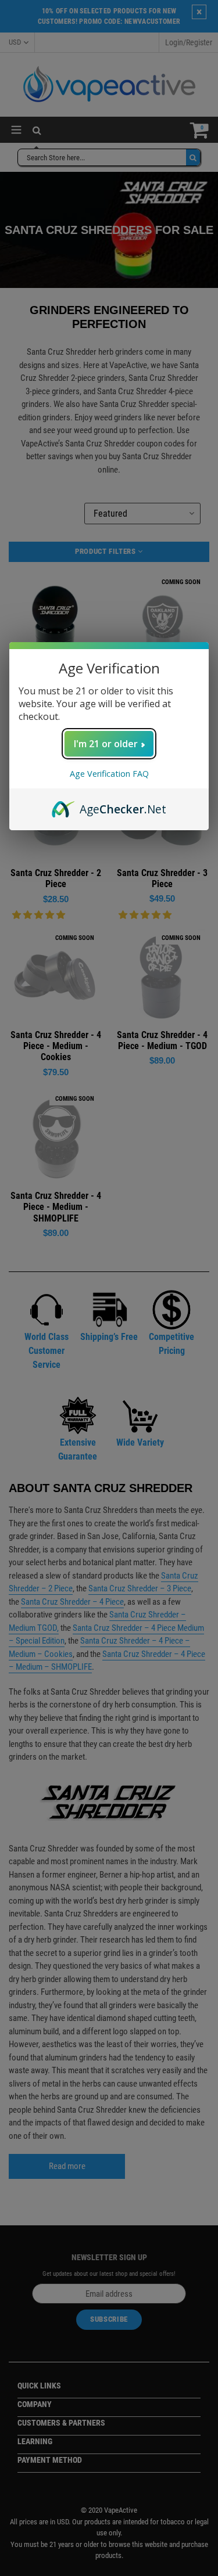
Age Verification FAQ (109, 774)
